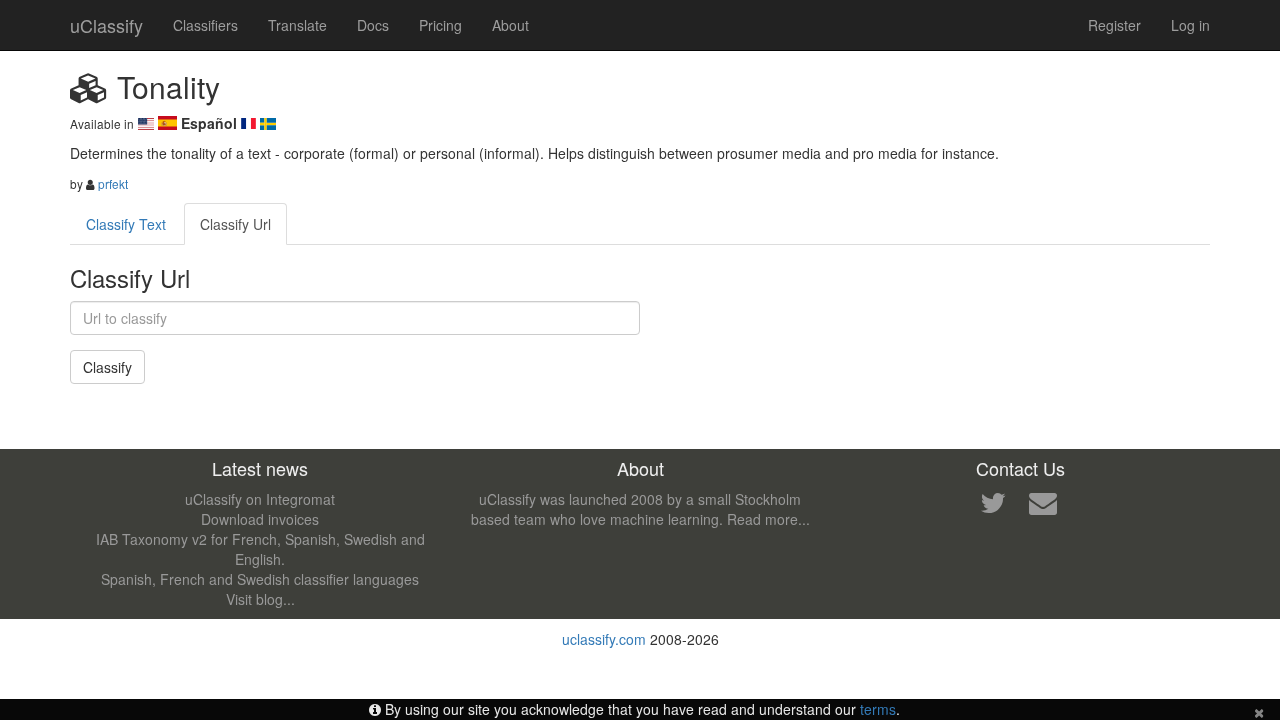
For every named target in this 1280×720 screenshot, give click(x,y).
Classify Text (126, 224)
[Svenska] (268, 123)
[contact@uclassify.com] (1043, 507)
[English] (148, 123)
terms (878, 709)
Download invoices (260, 519)
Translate (297, 25)
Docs (373, 25)
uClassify (106, 25)
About (510, 25)
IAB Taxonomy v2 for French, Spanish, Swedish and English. (260, 549)
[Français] (251, 123)
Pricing (440, 25)
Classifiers (205, 25)
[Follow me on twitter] (993, 507)
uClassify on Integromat (260, 499)
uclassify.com (604, 639)
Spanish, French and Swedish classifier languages (260, 579)
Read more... (768, 519)
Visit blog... (260, 599)
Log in (1190, 25)
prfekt (113, 183)
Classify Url (235, 224)
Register (1114, 25)
